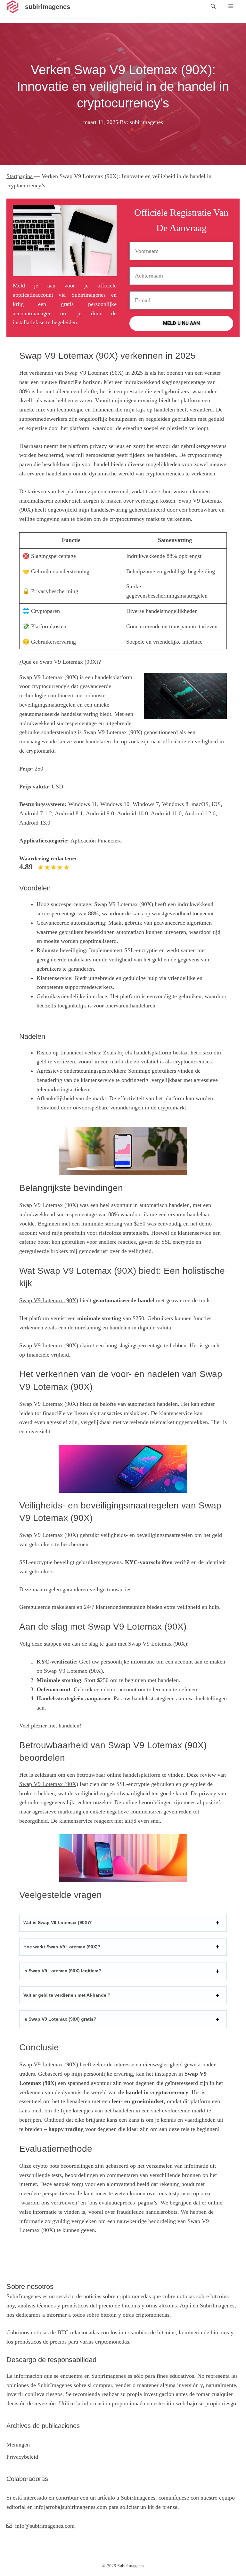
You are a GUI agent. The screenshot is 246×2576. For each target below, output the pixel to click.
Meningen (18, 2445)
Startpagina (20, 176)
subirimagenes (48, 7)
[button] (213, 7)
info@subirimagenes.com (45, 2526)
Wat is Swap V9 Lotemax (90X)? (58, 1922)
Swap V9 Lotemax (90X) (94, 373)
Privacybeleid (22, 2457)
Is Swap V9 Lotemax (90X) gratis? (60, 2019)
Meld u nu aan (181, 323)
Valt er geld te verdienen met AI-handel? (67, 1995)
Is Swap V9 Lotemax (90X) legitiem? (62, 1971)
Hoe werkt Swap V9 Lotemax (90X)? (62, 1947)
